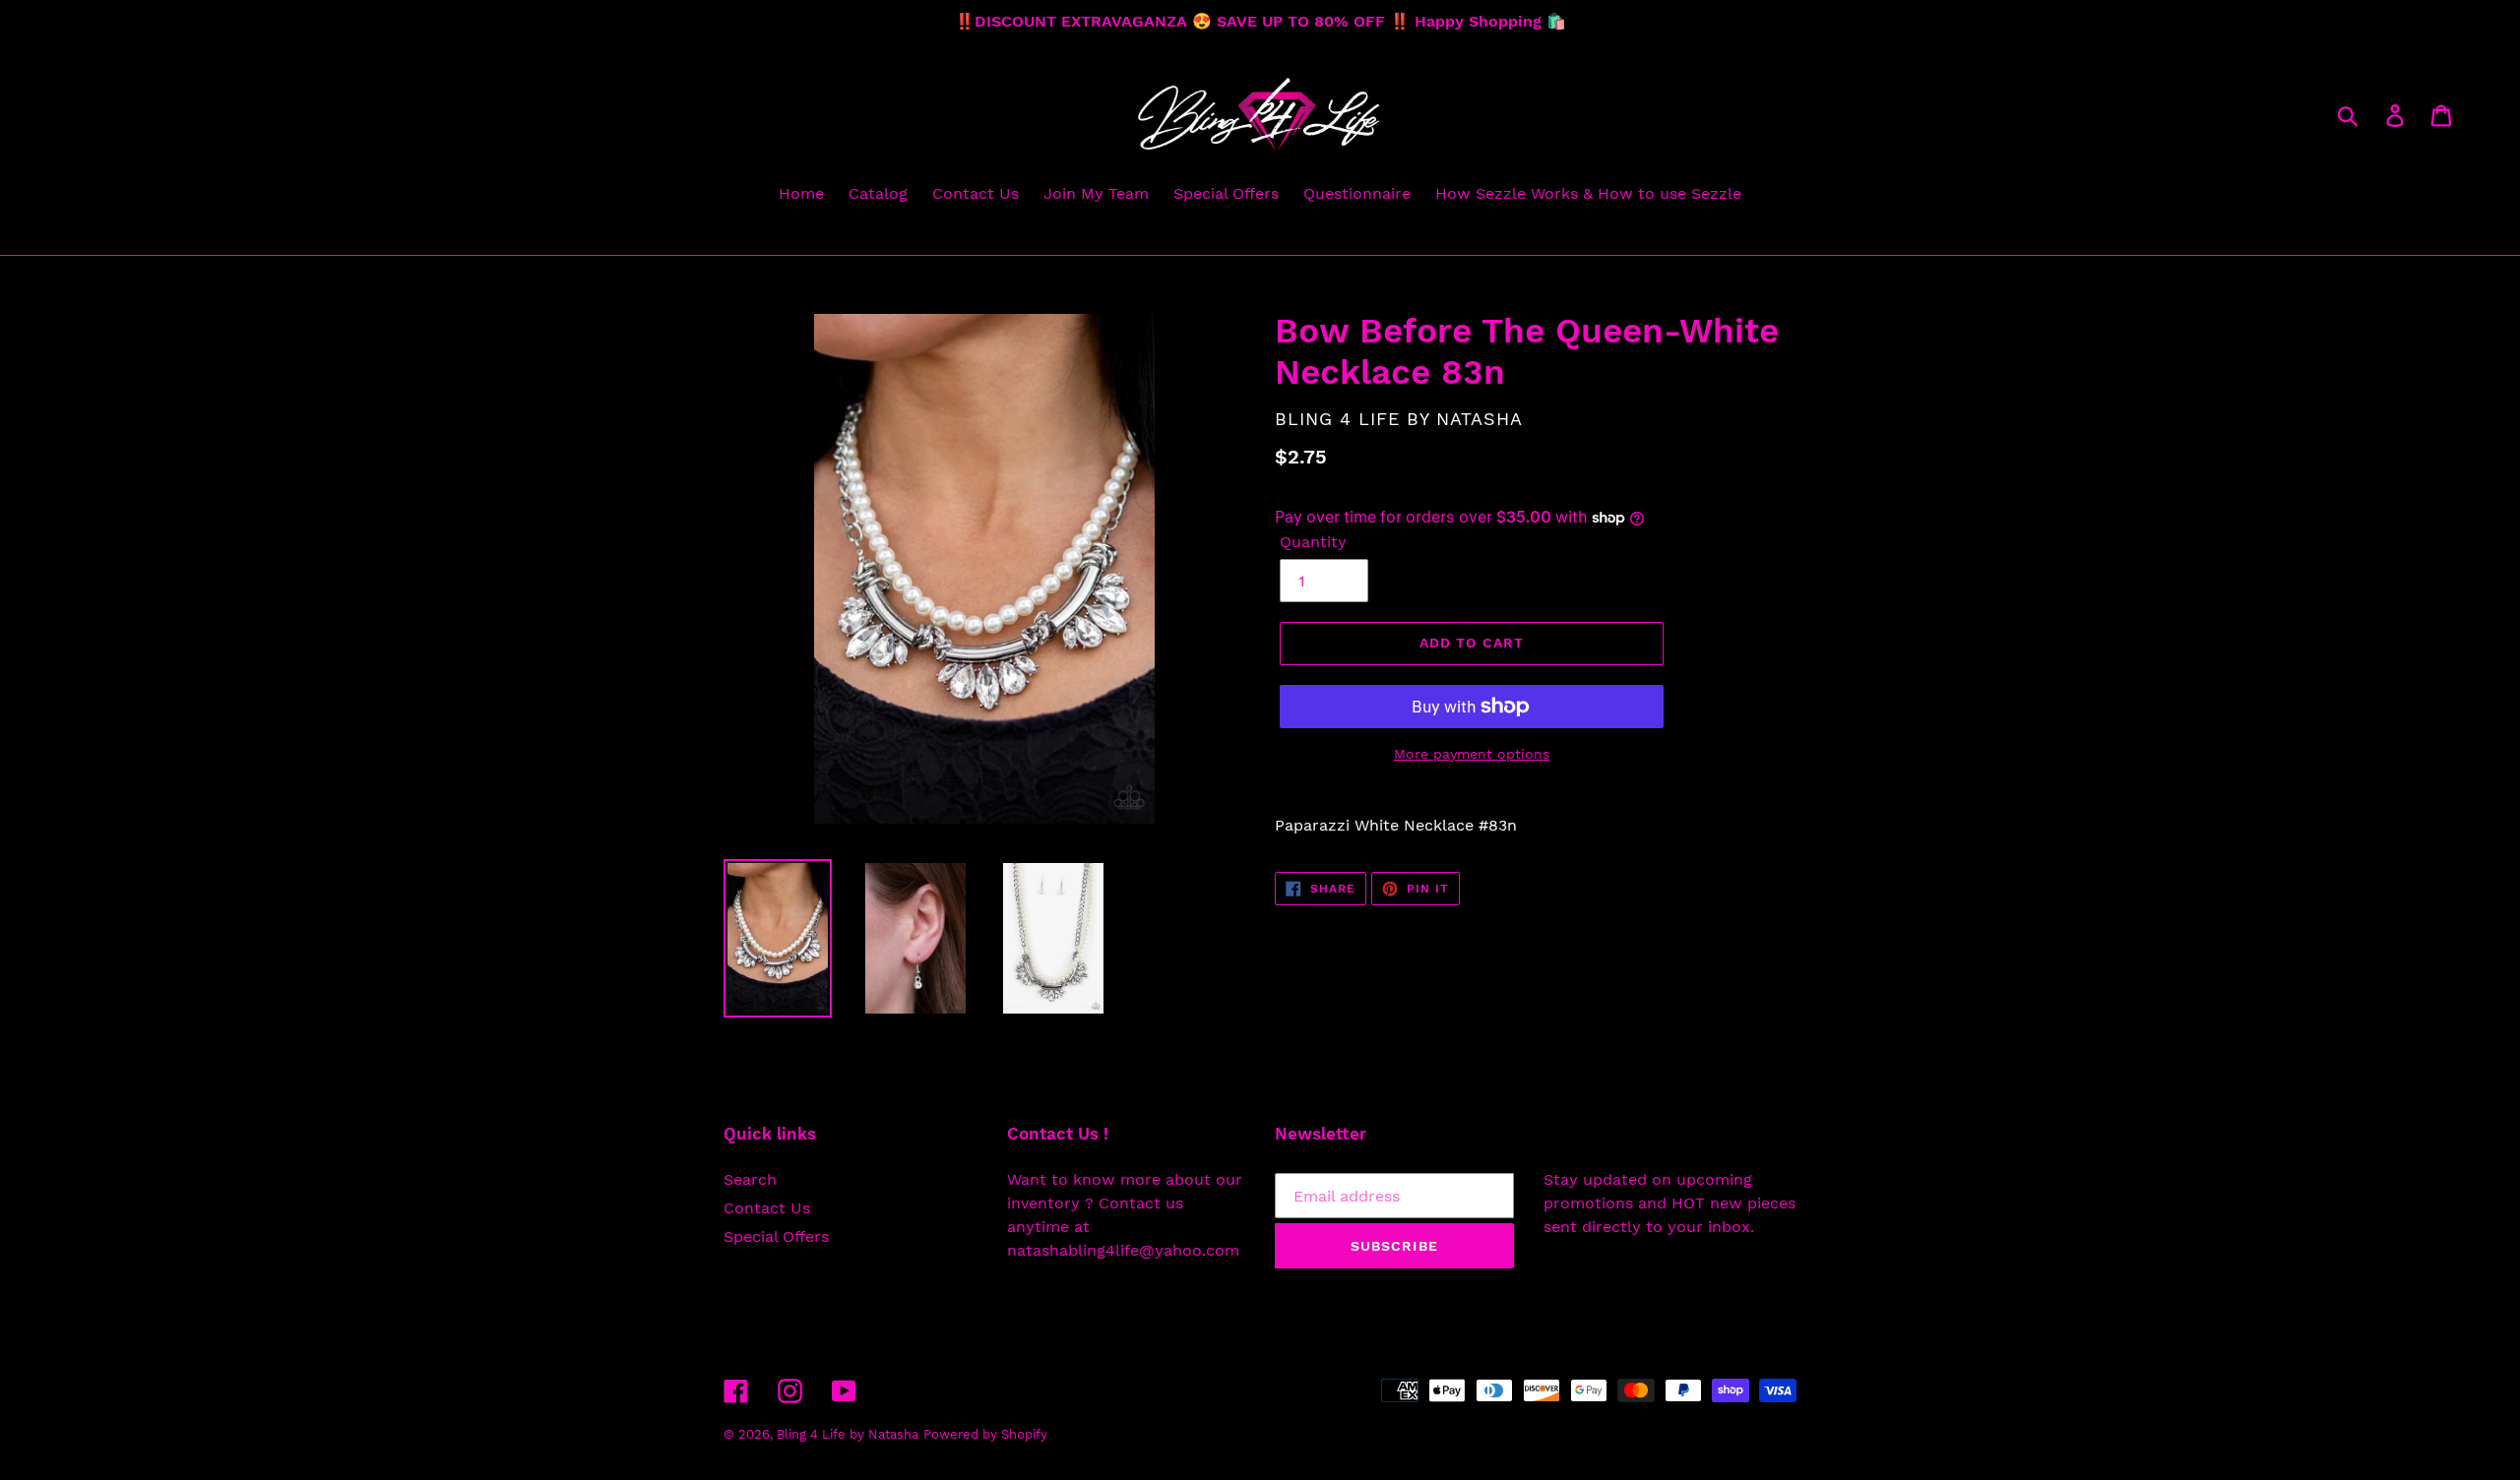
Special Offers (776, 1236)
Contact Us (767, 1208)
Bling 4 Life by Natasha (848, 1434)
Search (750, 1179)
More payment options (1472, 754)
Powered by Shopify (985, 1434)
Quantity (1313, 542)
